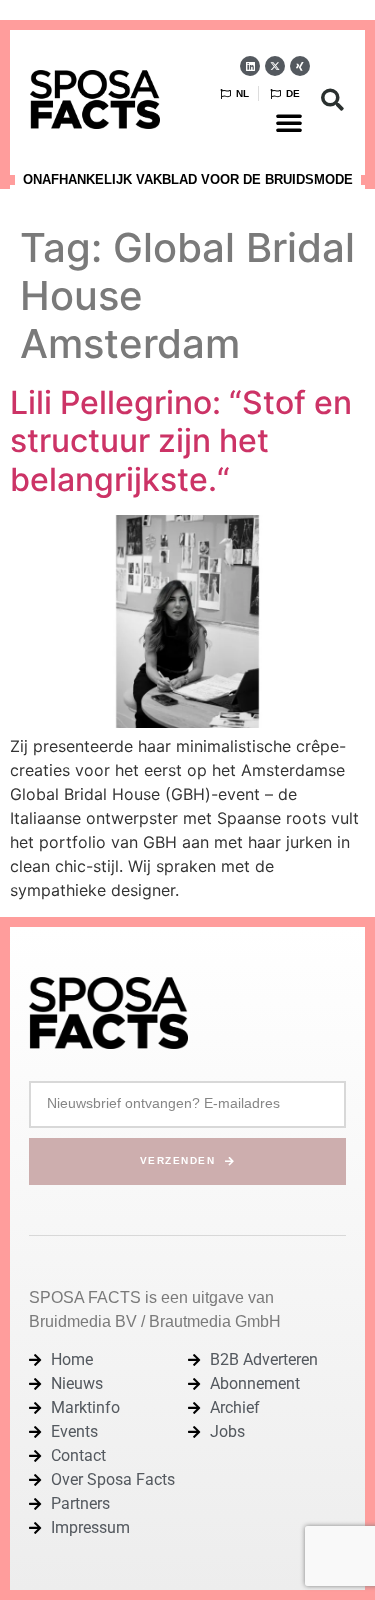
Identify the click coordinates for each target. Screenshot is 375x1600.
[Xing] (300, 66)
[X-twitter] (275, 66)
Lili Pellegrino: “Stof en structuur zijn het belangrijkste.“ (181, 441)
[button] (289, 122)
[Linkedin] (250, 66)
